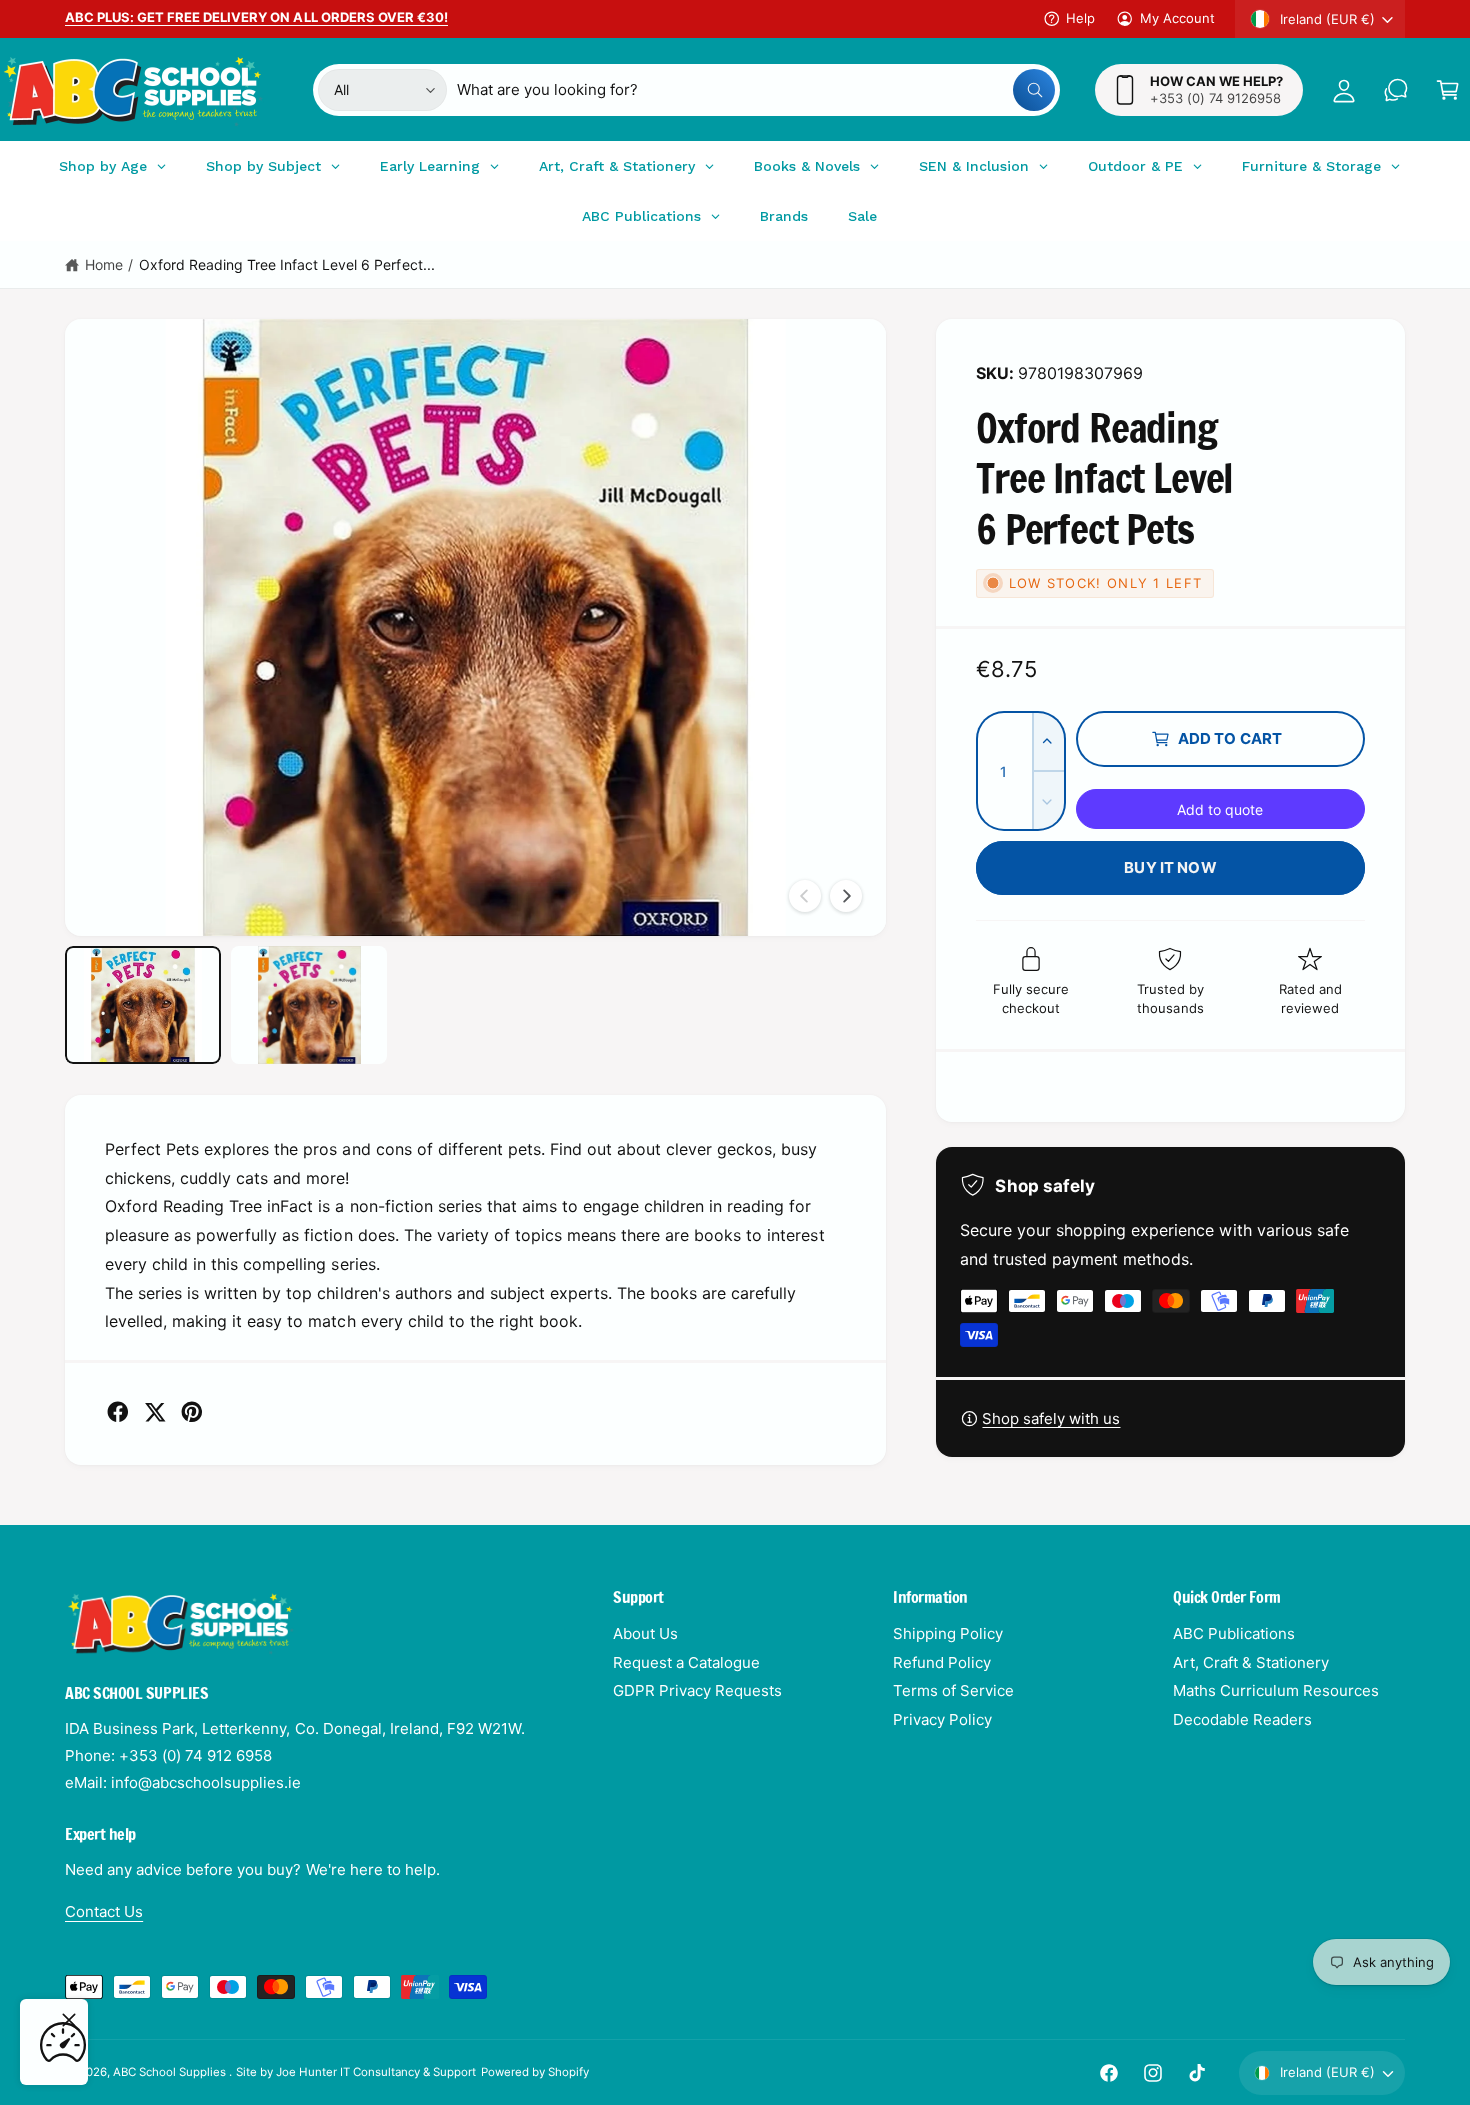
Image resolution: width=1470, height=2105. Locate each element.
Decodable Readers (1242, 1719)
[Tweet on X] (155, 1412)
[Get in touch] (1396, 90)
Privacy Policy (942, 1719)
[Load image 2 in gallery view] (309, 1004)
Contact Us (104, 1911)
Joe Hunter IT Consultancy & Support (376, 2072)
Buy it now (1170, 867)
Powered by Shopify (535, 2072)
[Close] (69, 2020)
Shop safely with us (1051, 1418)
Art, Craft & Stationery (1251, 1662)
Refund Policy (942, 1662)
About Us (645, 1633)
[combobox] (755, 90)
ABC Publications (1234, 1633)
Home (104, 264)
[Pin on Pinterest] (192, 1412)
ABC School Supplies (171, 2072)
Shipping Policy (948, 1633)
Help (1080, 18)
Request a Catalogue (686, 1662)
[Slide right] (846, 896)
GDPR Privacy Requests (697, 1690)
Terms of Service (953, 1690)
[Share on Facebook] (118, 1412)
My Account (1177, 18)
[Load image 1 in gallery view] (143, 1004)
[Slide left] (805, 896)
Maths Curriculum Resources (1276, 1690)
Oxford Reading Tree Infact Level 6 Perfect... (287, 264)
